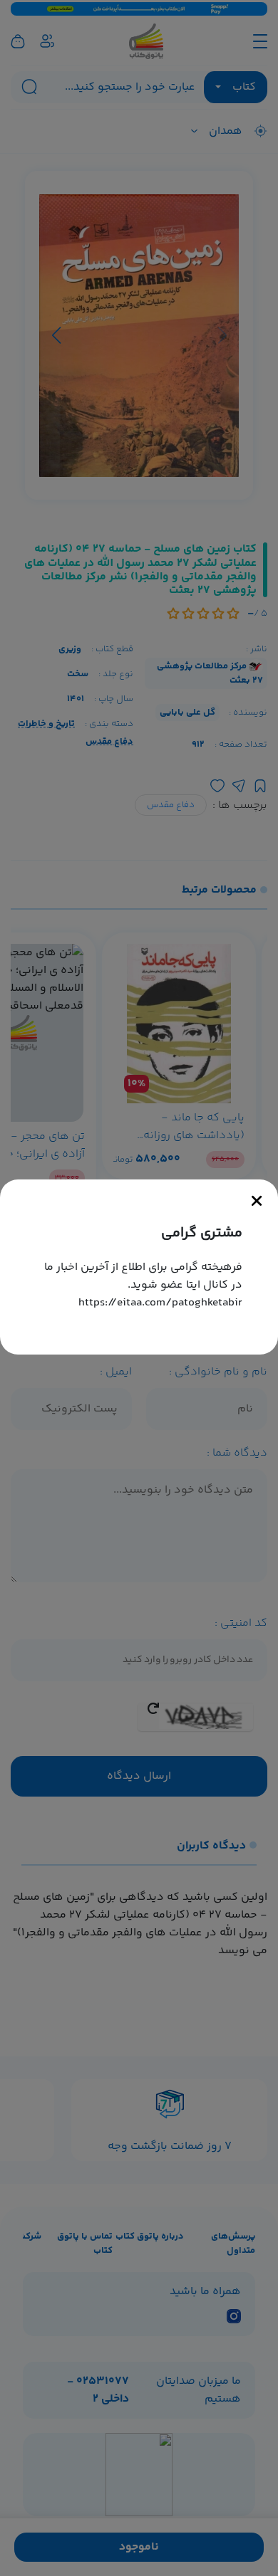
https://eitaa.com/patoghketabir (160, 1303)
